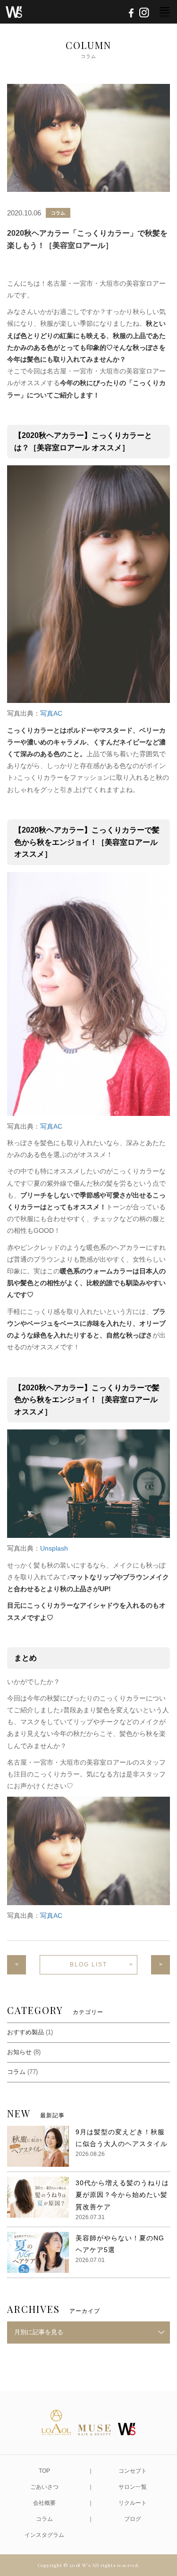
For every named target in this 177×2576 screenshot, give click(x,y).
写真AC (51, 713)
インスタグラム (44, 2535)
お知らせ (19, 2052)
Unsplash (54, 1548)
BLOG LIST (88, 1965)
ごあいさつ (44, 2487)
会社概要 (44, 2503)
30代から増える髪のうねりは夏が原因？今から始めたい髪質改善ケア (122, 2195)
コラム (58, 213)
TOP (44, 2471)
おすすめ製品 (25, 2032)
